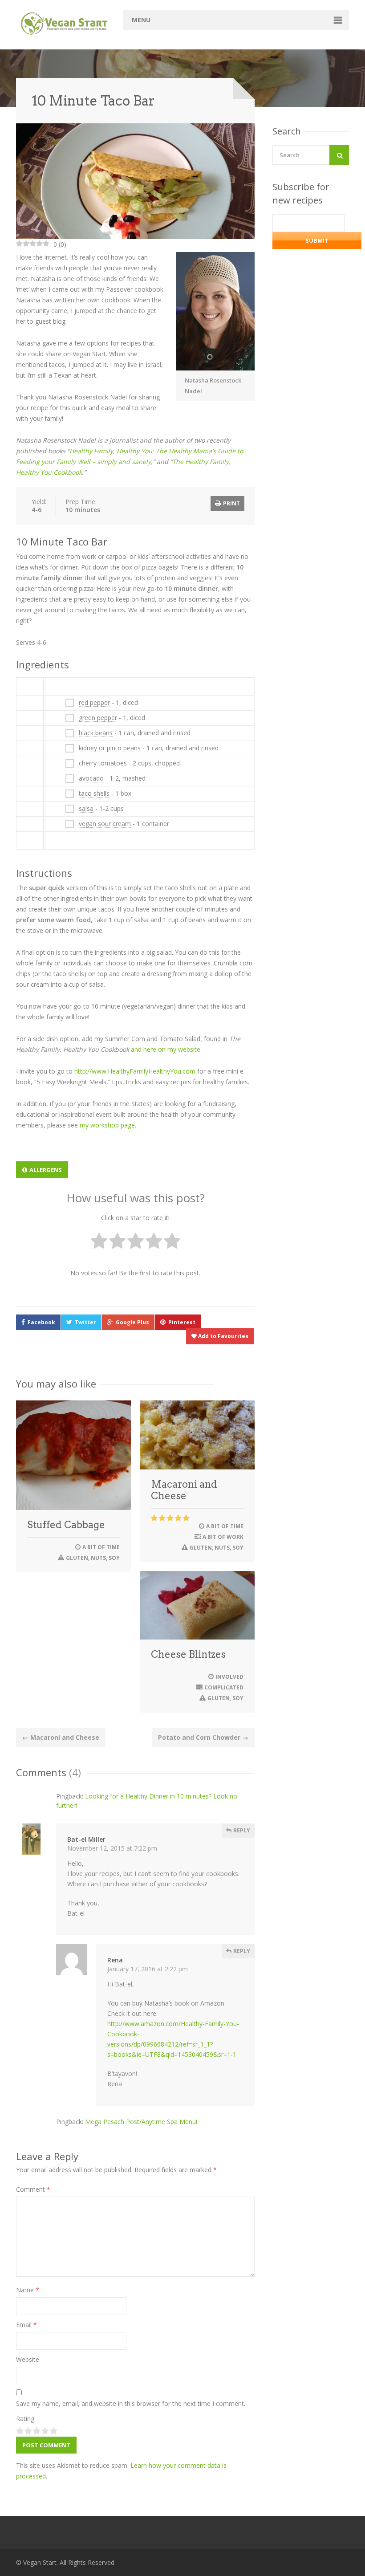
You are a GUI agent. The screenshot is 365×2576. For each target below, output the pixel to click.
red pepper (94, 702)
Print (231, 503)
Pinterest (182, 1322)
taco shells (94, 793)
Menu (141, 20)
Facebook (41, 1322)
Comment (33, 2189)
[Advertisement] (319, 435)
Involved (229, 1677)
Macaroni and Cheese (184, 1490)
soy (114, 1558)
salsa (86, 808)
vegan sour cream (105, 824)
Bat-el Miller (86, 1839)
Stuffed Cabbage (66, 1525)
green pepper (98, 718)
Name (28, 2290)
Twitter (85, 1322)
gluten (77, 1558)
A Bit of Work (223, 1537)
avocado (91, 778)
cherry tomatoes (103, 763)
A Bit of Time (101, 1547)
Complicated (224, 1687)
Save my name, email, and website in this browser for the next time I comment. (131, 2403)
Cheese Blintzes (188, 1654)
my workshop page (107, 1125)
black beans (96, 733)
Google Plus (132, 1322)
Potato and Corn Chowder (203, 1737)
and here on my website (166, 1049)
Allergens (46, 1170)
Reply (241, 1830)
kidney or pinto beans (110, 748)
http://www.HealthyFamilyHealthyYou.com (135, 1071)
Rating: (26, 2419)
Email (26, 2325)
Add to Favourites (223, 1336)
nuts (98, 1558)
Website (28, 2359)
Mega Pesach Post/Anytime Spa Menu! (141, 2122)
